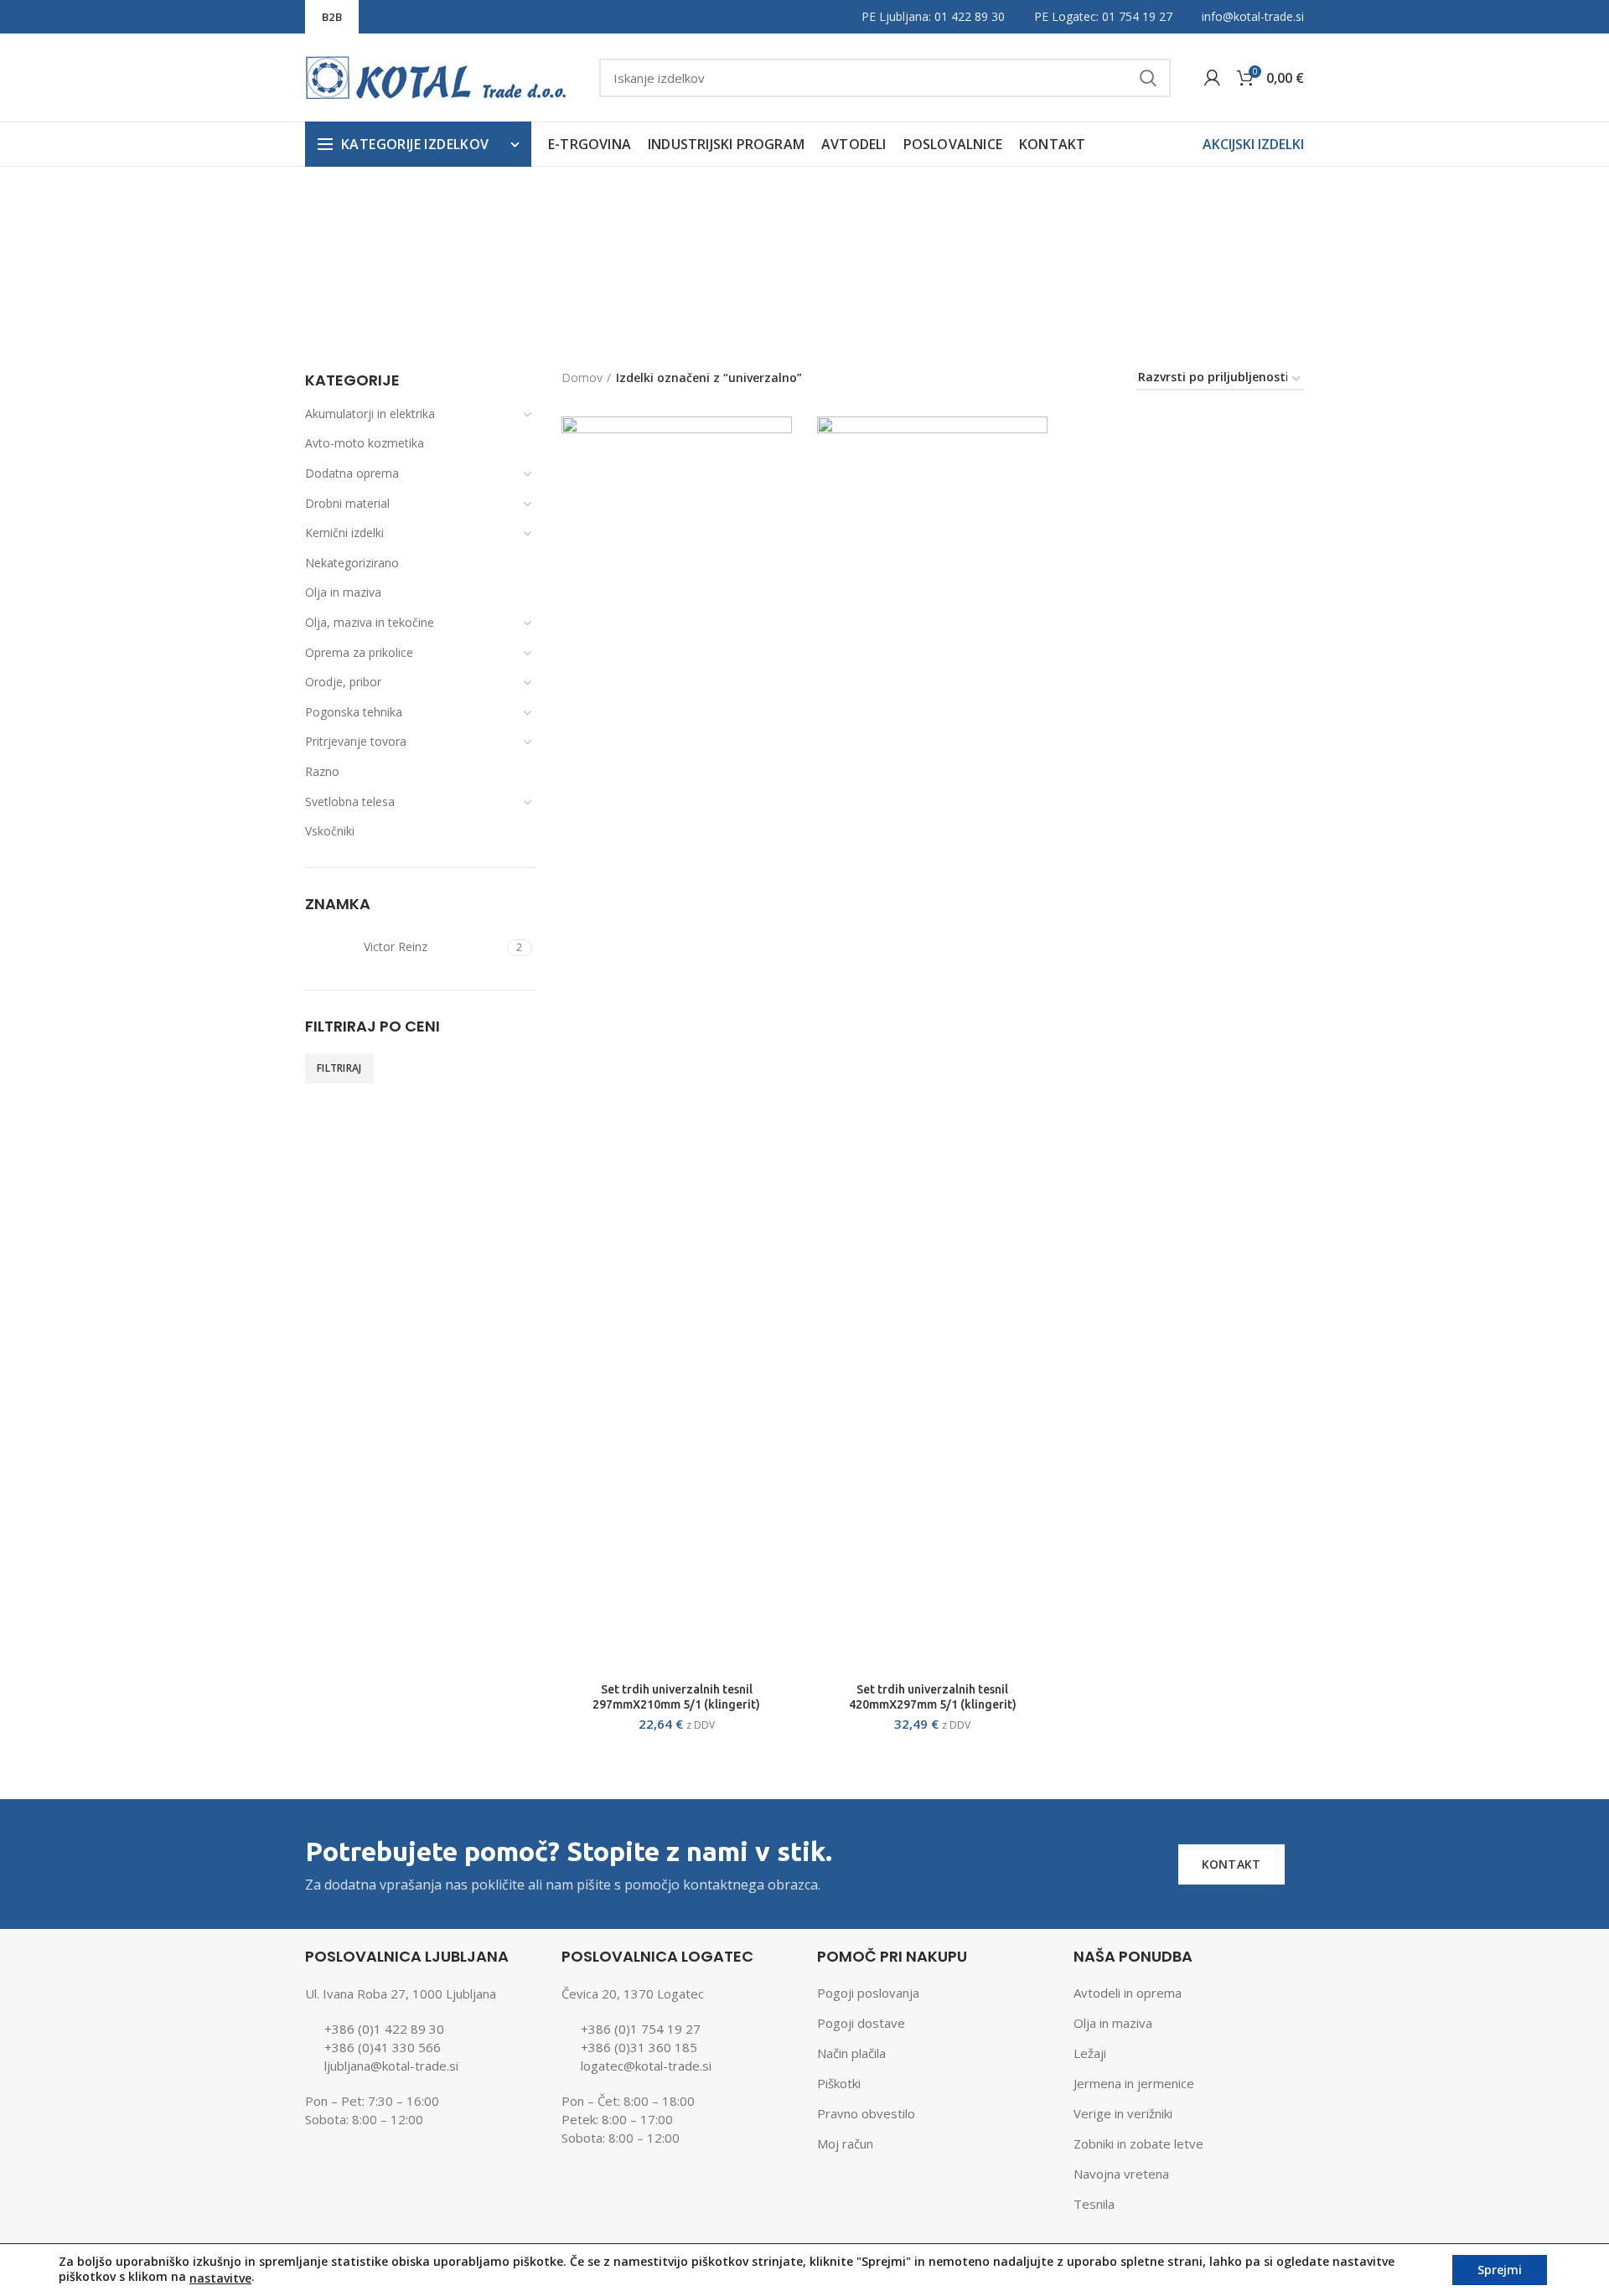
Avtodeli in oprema (1128, 1993)
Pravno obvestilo (866, 2113)
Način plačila (851, 2053)
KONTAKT (1231, 1864)
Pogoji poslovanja (868, 1993)
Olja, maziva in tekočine (370, 622)
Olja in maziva (343, 592)
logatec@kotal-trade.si (646, 2066)
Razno (322, 771)
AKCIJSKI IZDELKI (1253, 144)
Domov (582, 377)
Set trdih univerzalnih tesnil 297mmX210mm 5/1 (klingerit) (676, 1697)
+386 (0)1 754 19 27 (641, 2029)
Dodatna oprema (352, 473)
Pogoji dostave (861, 2023)
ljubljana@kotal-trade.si (391, 2066)
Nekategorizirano (352, 563)
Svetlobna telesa (350, 802)
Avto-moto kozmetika (365, 443)
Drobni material (347, 503)
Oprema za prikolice (359, 652)
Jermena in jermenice (1134, 2083)
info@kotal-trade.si (1253, 16)
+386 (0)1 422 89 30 (384, 2029)
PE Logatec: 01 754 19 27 (1103, 16)
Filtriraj (339, 1068)
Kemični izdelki (344, 533)
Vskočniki (330, 831)
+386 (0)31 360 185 (639, 2047)
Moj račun (845, 2143)
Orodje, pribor (343, 682)
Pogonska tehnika (354, 712)
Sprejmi (1500, 2270)
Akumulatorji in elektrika (370, 414)
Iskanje (1148, 78)
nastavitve (220, 2278)
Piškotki (839, 2083)
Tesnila (1094, 2204)
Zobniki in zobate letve (1138, 2143)
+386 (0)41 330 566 (383, 2047)
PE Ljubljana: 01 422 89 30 (933, 16)
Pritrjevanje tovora (356, 741)
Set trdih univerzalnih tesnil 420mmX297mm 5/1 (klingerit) (933, 1697)
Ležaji (1090, 2053)
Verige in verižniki (1123, 2113)
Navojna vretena (1121, 2174)
